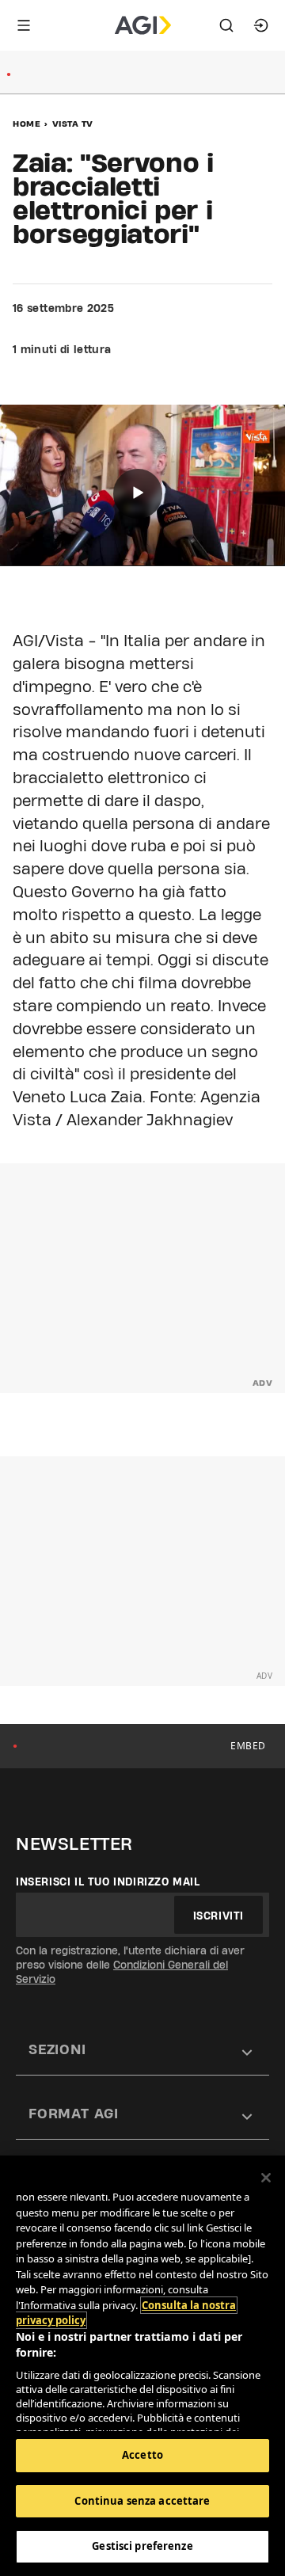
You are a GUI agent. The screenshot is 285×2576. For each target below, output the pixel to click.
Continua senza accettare (142, 2501)
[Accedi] (261, 25)
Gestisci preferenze (142, 2546)
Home (27, 124)
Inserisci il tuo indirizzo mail (108, 1882)
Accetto (142, 2455)
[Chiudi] (266, 2178)
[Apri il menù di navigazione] (24, 25)
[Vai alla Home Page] (143, 25)
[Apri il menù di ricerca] (226, 25)
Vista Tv (73, 124)
